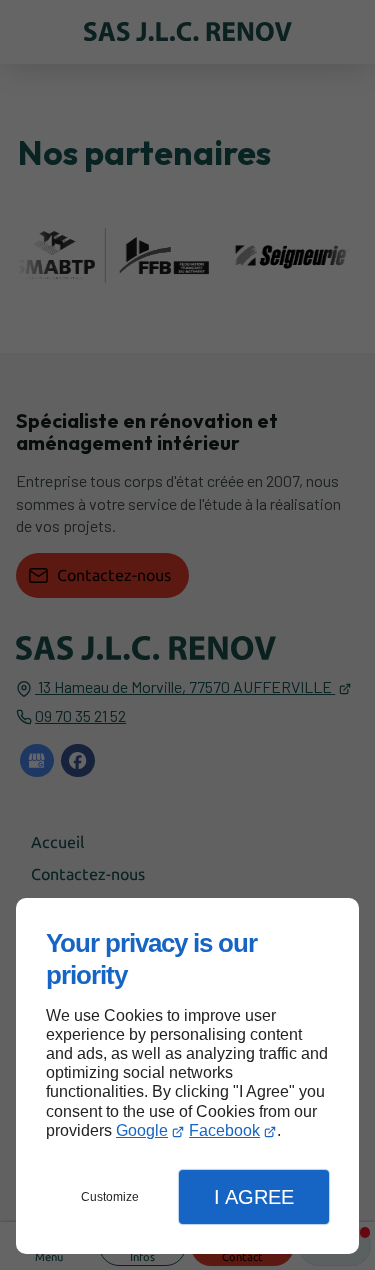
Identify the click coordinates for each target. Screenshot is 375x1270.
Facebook (224, 1130)
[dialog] (187, 1076)
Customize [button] (110, 1197)
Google (142, 1130)
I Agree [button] (254, 1197)
